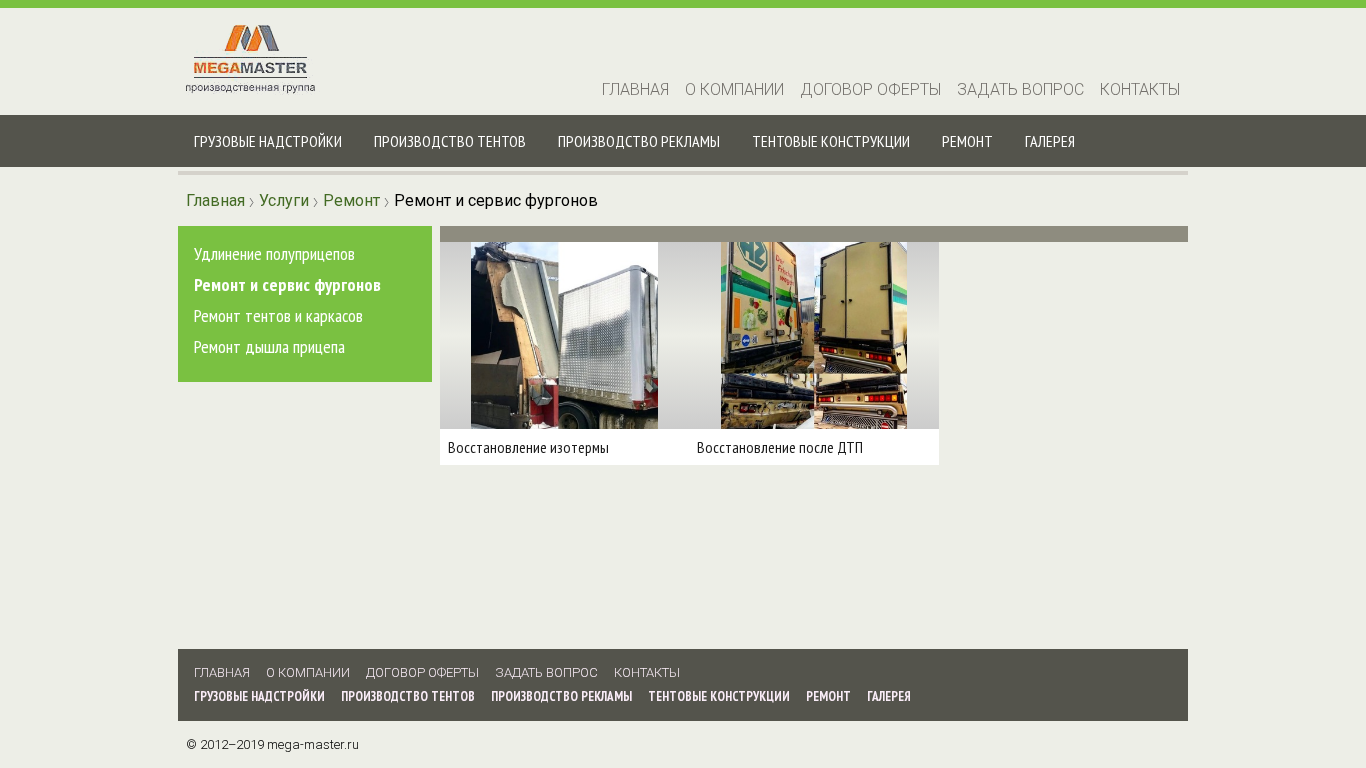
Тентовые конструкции (831, 141)
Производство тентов (450, 141)
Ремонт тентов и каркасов (278, 315)
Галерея (1050, 141)
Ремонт (967, 141)
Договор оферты (870, 89)
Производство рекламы (639, 141)
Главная (635, 89)
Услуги (284, 200)
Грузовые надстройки (268, 141)
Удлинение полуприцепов (274, 253)
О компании (734, 89)
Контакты (1140, 89)
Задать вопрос (1020, 89)
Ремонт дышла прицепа (269, 346)
